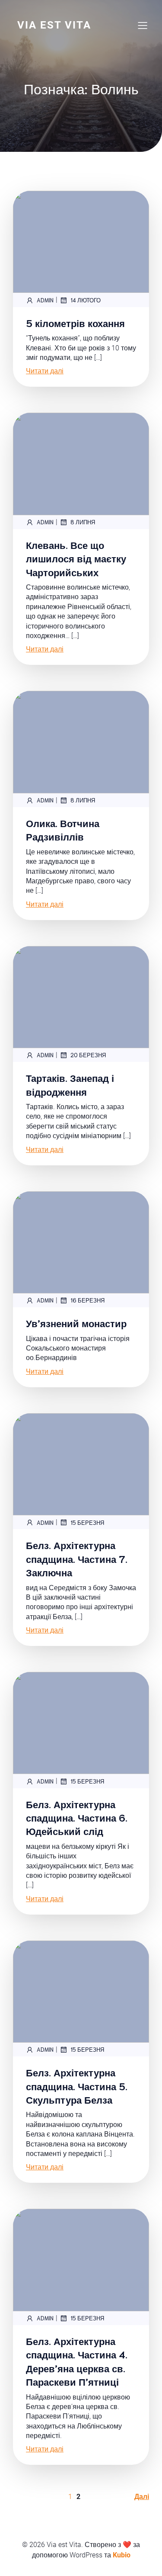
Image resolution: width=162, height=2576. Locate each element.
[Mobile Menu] (143, 25)
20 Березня (88, 1055)
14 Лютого (86, 300)
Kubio (122, 2555)
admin (45, 300)
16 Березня (87, 1300)
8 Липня (83, 522)
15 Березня (87, 1522)
